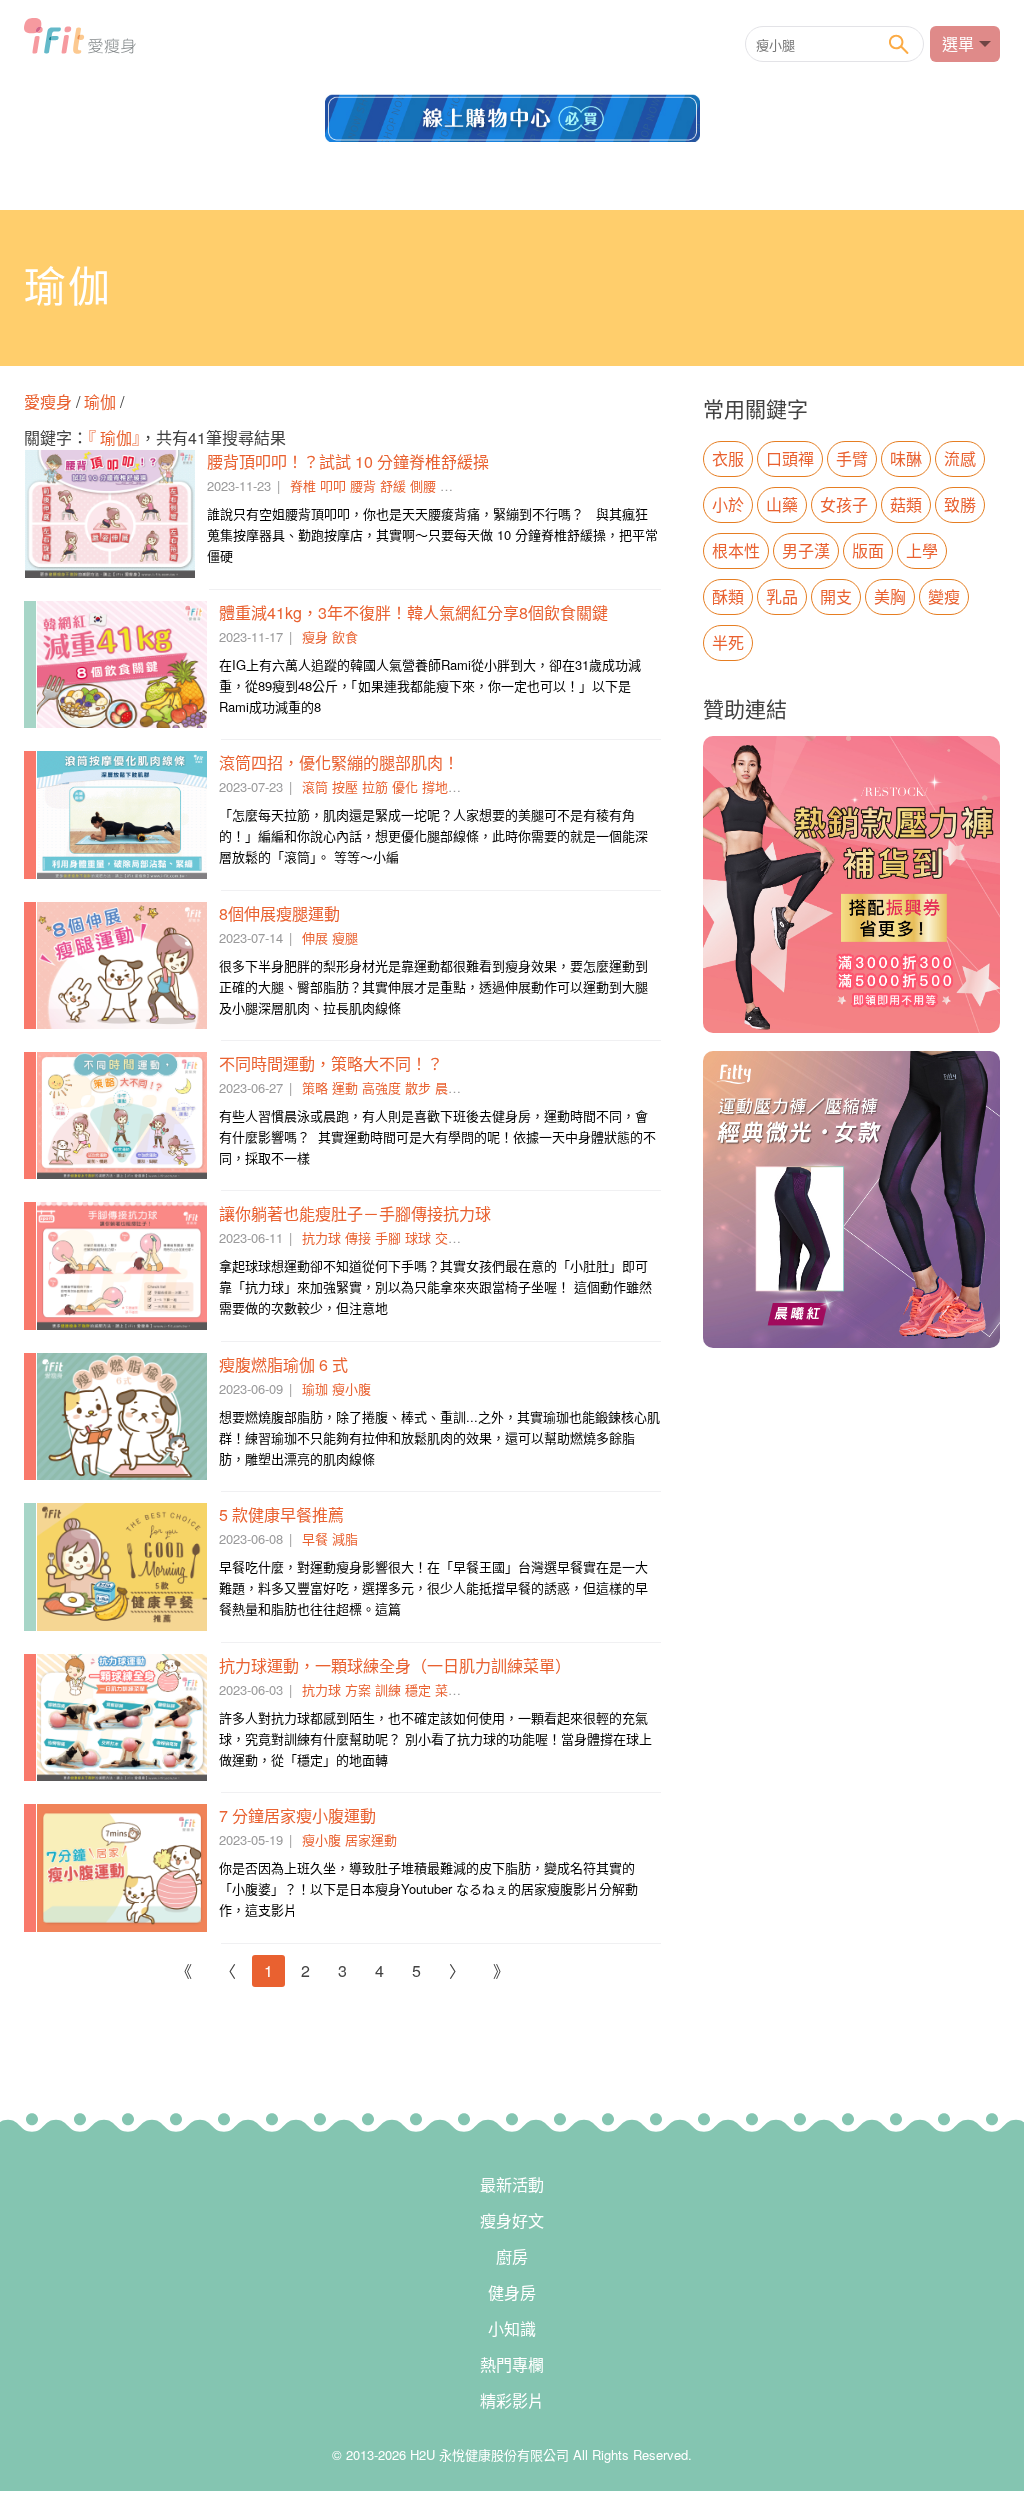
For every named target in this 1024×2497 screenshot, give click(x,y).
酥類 (728, 596)
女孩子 (844, 504)
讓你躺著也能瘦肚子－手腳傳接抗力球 (355, 1213)
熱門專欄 (512, 2364)
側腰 (423, 485)
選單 (958, 43)
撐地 (435, 786)
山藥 (782, 504)
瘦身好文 (512, 2220)
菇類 (906, 504)
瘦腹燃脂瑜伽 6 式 (283, 1364)
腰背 (363, 485)
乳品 (782, 596)
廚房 (512, 2256)
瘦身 (315, 636)
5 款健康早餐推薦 (281, 1514)
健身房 (512, 2292)
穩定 (418, 1689)
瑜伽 (100, 401)
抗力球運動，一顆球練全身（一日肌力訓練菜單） (395, 1665)
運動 (345, 1087)
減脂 (345, 1538)
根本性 (736, 550)
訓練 (388, 1689)
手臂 (852, 458)
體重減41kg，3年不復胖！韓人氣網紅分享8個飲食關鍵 (413, 612)
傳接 (358, 1237)
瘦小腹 (351, 1388)
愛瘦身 (50, 401)
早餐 (315, 1538)
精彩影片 (512, 2400)
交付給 (454, 1237)
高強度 (381, 1087)
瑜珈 (315, 1388)
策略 (315, 1087)
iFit (80, 42)
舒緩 (393, 485)
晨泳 (448, 1087)
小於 (728, 504)
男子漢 (806, 550)
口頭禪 (790, 458)
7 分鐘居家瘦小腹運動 (297, 1815)
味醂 (906, 458)
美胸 (890, 596)
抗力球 (321, 1237)
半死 (728, 642)
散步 (418, 1087)
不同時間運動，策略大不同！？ (331, 1063)
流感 (960, 458)
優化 (405, 786)
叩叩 (333, 485)
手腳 (388, 1237)
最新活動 (512, 2184)
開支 (836, 596)
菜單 (448, 1689)
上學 (922, 550)
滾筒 (315, 786)
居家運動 (371, 1839)
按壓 (345, 786)
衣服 (728, 458)
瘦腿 (345, 937)
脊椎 (303, 485)
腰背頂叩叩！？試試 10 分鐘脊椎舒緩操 (348, 461)
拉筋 (375, 786)
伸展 (315, 937)
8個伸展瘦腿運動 (279, 913)
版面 (868, 550)
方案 (358, 1689)
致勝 (960, 504)
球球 (418, 1237)
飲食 (345, 636)
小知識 (512, 2328)
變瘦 (944, 596)
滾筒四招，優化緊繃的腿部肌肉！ (339, 762)
